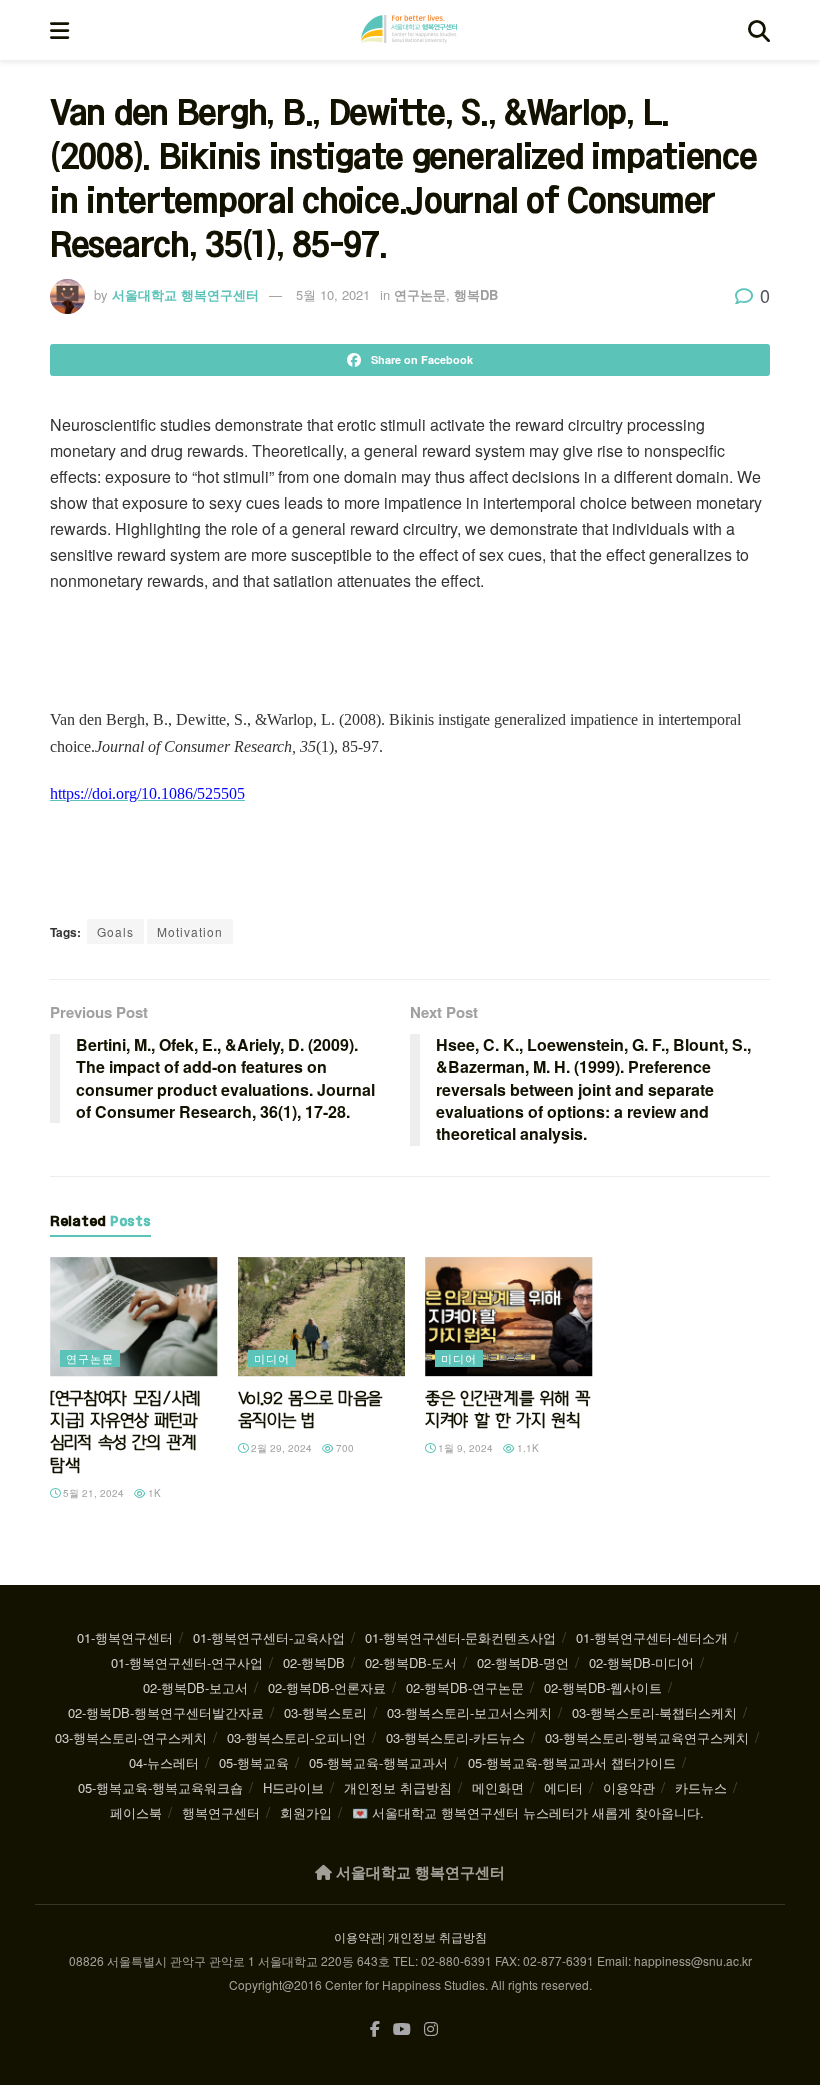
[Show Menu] (59, 30)
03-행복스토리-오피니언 (296, 1737)
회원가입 (306, 1812)
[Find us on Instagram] (431, 2029)
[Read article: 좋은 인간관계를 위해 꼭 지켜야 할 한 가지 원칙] (509, 1317)
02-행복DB (314, 1662)
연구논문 (420, 294)
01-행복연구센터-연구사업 (187, 1662)
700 (343, 1448)
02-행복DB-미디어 (641, 1662)
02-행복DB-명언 (523, 1662)
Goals (115, 931)
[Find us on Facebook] (375, 2029)
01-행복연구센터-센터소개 (652, 1637)
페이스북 (136, 1812)
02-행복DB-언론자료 (327, 1687)
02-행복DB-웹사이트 (603, 1687)
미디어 (272, 1358)
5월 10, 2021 (333, 294)
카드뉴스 (701, 1787)
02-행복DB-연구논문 (465, 1687)
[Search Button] (759, 30)
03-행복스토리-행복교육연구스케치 (647, 1737)
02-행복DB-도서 (411, 1662)
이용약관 (629, 1787)
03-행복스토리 (325, 1712)
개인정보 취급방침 (398, 1787)
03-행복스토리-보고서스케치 (469, 1712)
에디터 (563, 1787)
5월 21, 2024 (92, 1493)
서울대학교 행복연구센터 (185, 294)
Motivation (190, 931)
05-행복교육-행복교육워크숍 (160, 1787)
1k (153, 1493)
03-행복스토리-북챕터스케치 (654, 1712)
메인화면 (498, 1787)
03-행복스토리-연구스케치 (131, 1737)
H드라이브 (293, 1787)
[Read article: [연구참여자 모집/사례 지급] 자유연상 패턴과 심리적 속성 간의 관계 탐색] (134, 1317)
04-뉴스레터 (164, 1762)
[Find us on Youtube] (402, 2029)
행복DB (476, 294)
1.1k (526, 1448)
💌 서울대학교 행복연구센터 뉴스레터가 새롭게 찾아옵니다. (528, 1812)
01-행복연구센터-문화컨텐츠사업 (460, 1637)
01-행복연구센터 (125, 1637)
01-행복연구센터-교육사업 (269, 1637)
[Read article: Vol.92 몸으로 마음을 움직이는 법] (322, 1317)
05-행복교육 (254, 1762)
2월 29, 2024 (280, 1448)
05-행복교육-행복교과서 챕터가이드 (572, 1762)
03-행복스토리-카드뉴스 (455, 1737)
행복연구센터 (221, 1812)
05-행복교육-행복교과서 (378, 1762)
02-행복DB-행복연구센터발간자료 (166, 1712)
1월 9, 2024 (464, 1448)
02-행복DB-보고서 (195, 1687)
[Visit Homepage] (409, 30)
